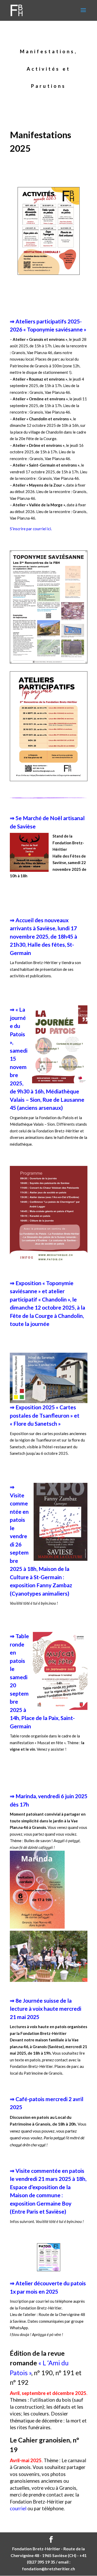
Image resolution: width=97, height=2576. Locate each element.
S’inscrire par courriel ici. (31, 529)
